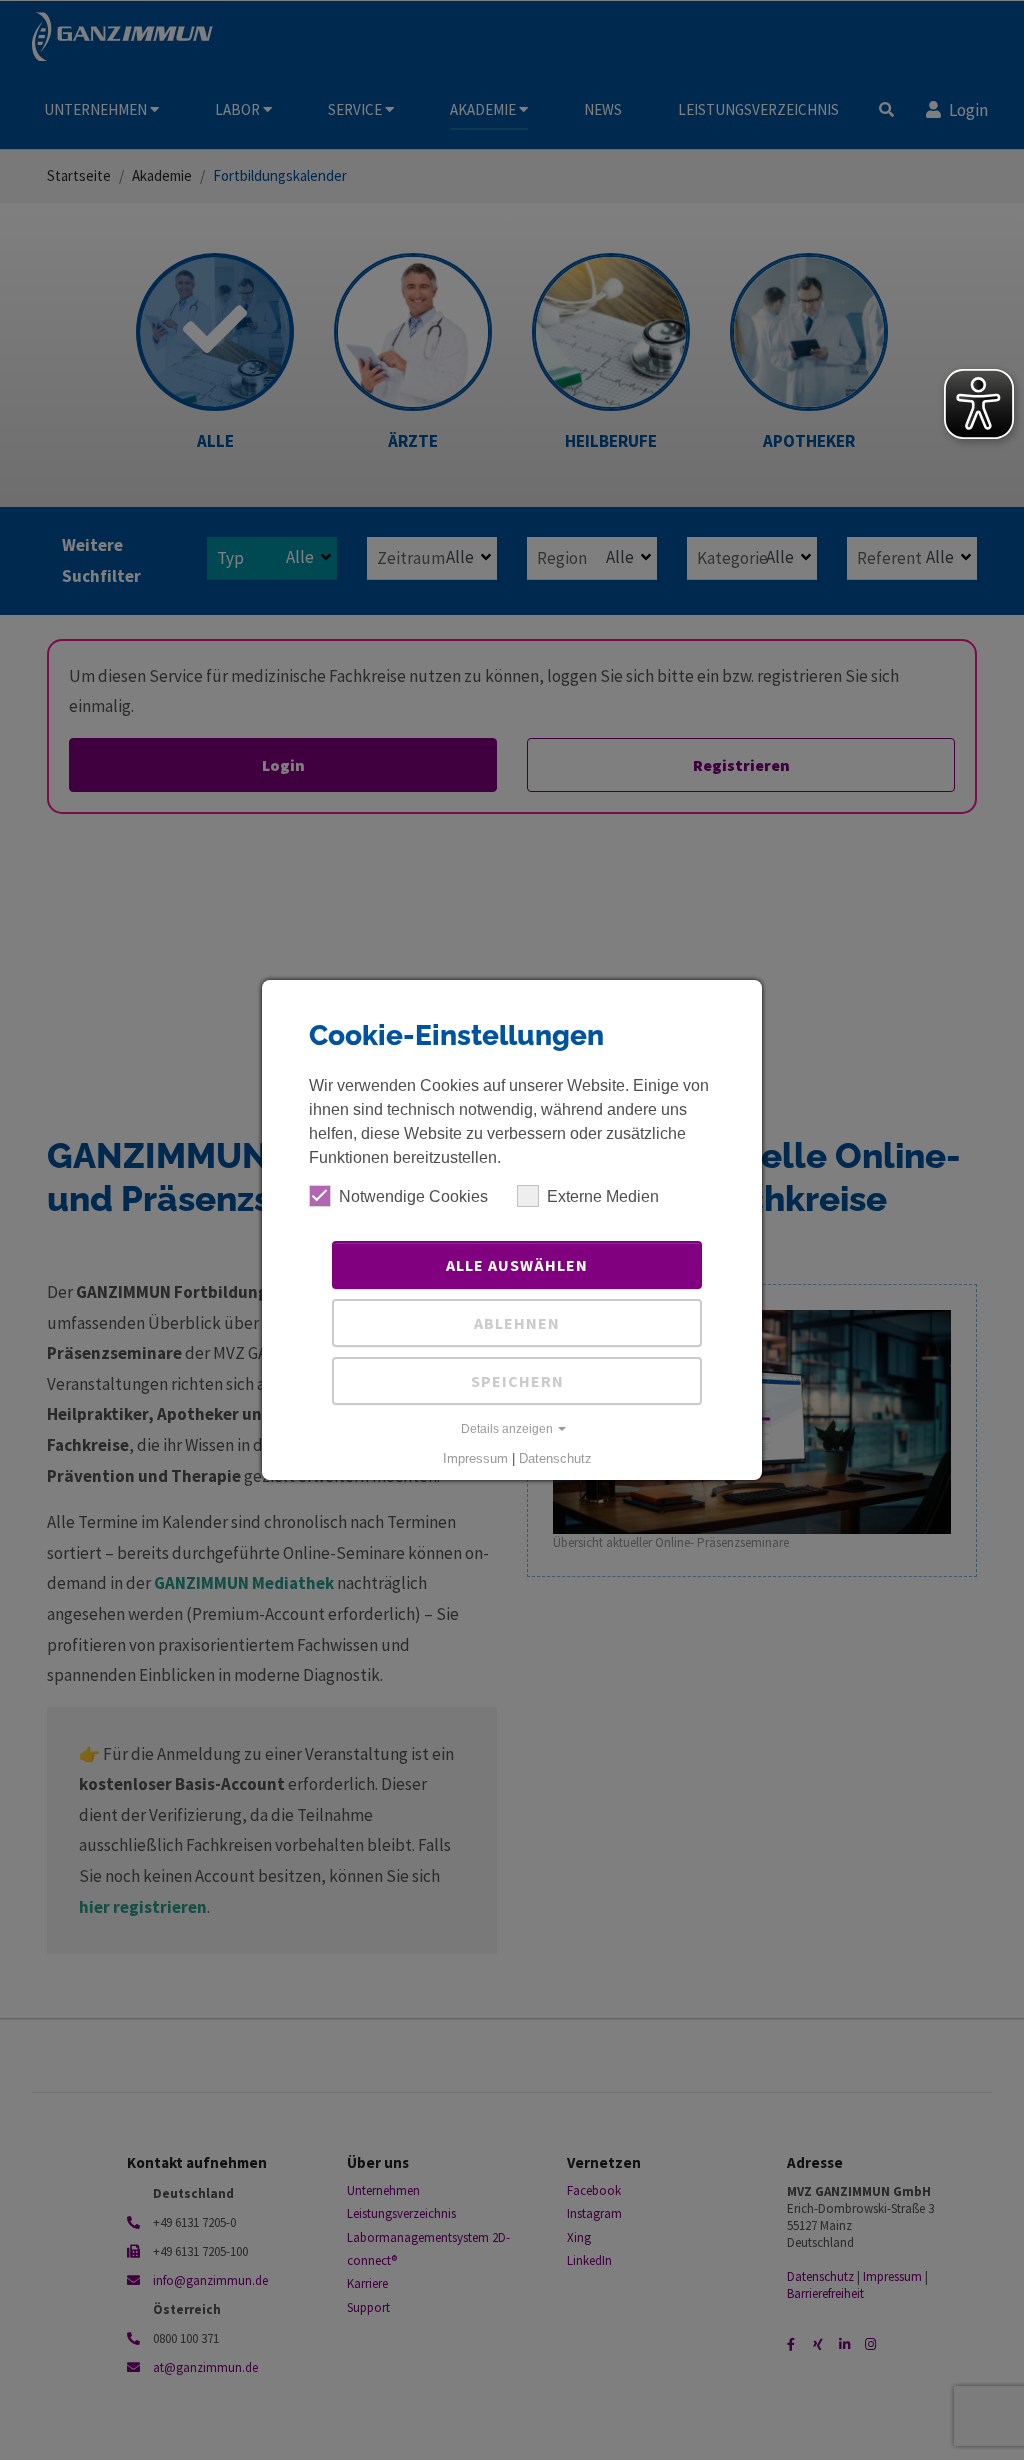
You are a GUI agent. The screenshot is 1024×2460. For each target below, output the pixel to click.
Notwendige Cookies (413, 1196)
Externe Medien (603, 1196)
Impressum (475, 1458)
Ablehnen (517, 1323)
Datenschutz (555, 1458)
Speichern (517, 1381)
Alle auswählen (517, 1265)
